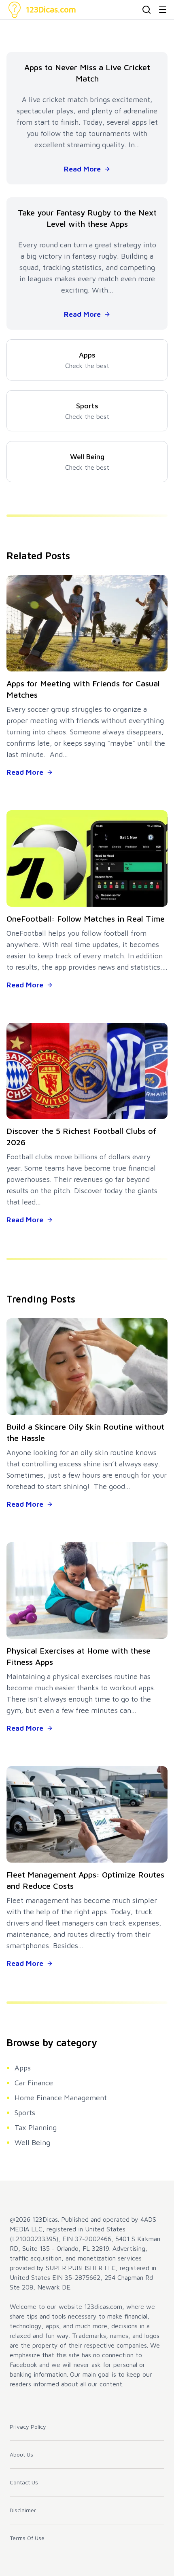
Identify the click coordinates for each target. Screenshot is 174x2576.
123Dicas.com (51, 9)
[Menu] (163, 10)
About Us (21, 2454)
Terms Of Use (27, 2538)
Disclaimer (23, 2510)
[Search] (146, 10)
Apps (23, 2068)
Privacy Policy (28, 2426)
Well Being (32, 2142)
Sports (25, 2113)
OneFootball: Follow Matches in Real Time (86, 919)
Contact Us (24, 2482)
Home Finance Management (61, 2098)
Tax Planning (36, 2127)
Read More (82, 169)
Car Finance (34, 2083)
